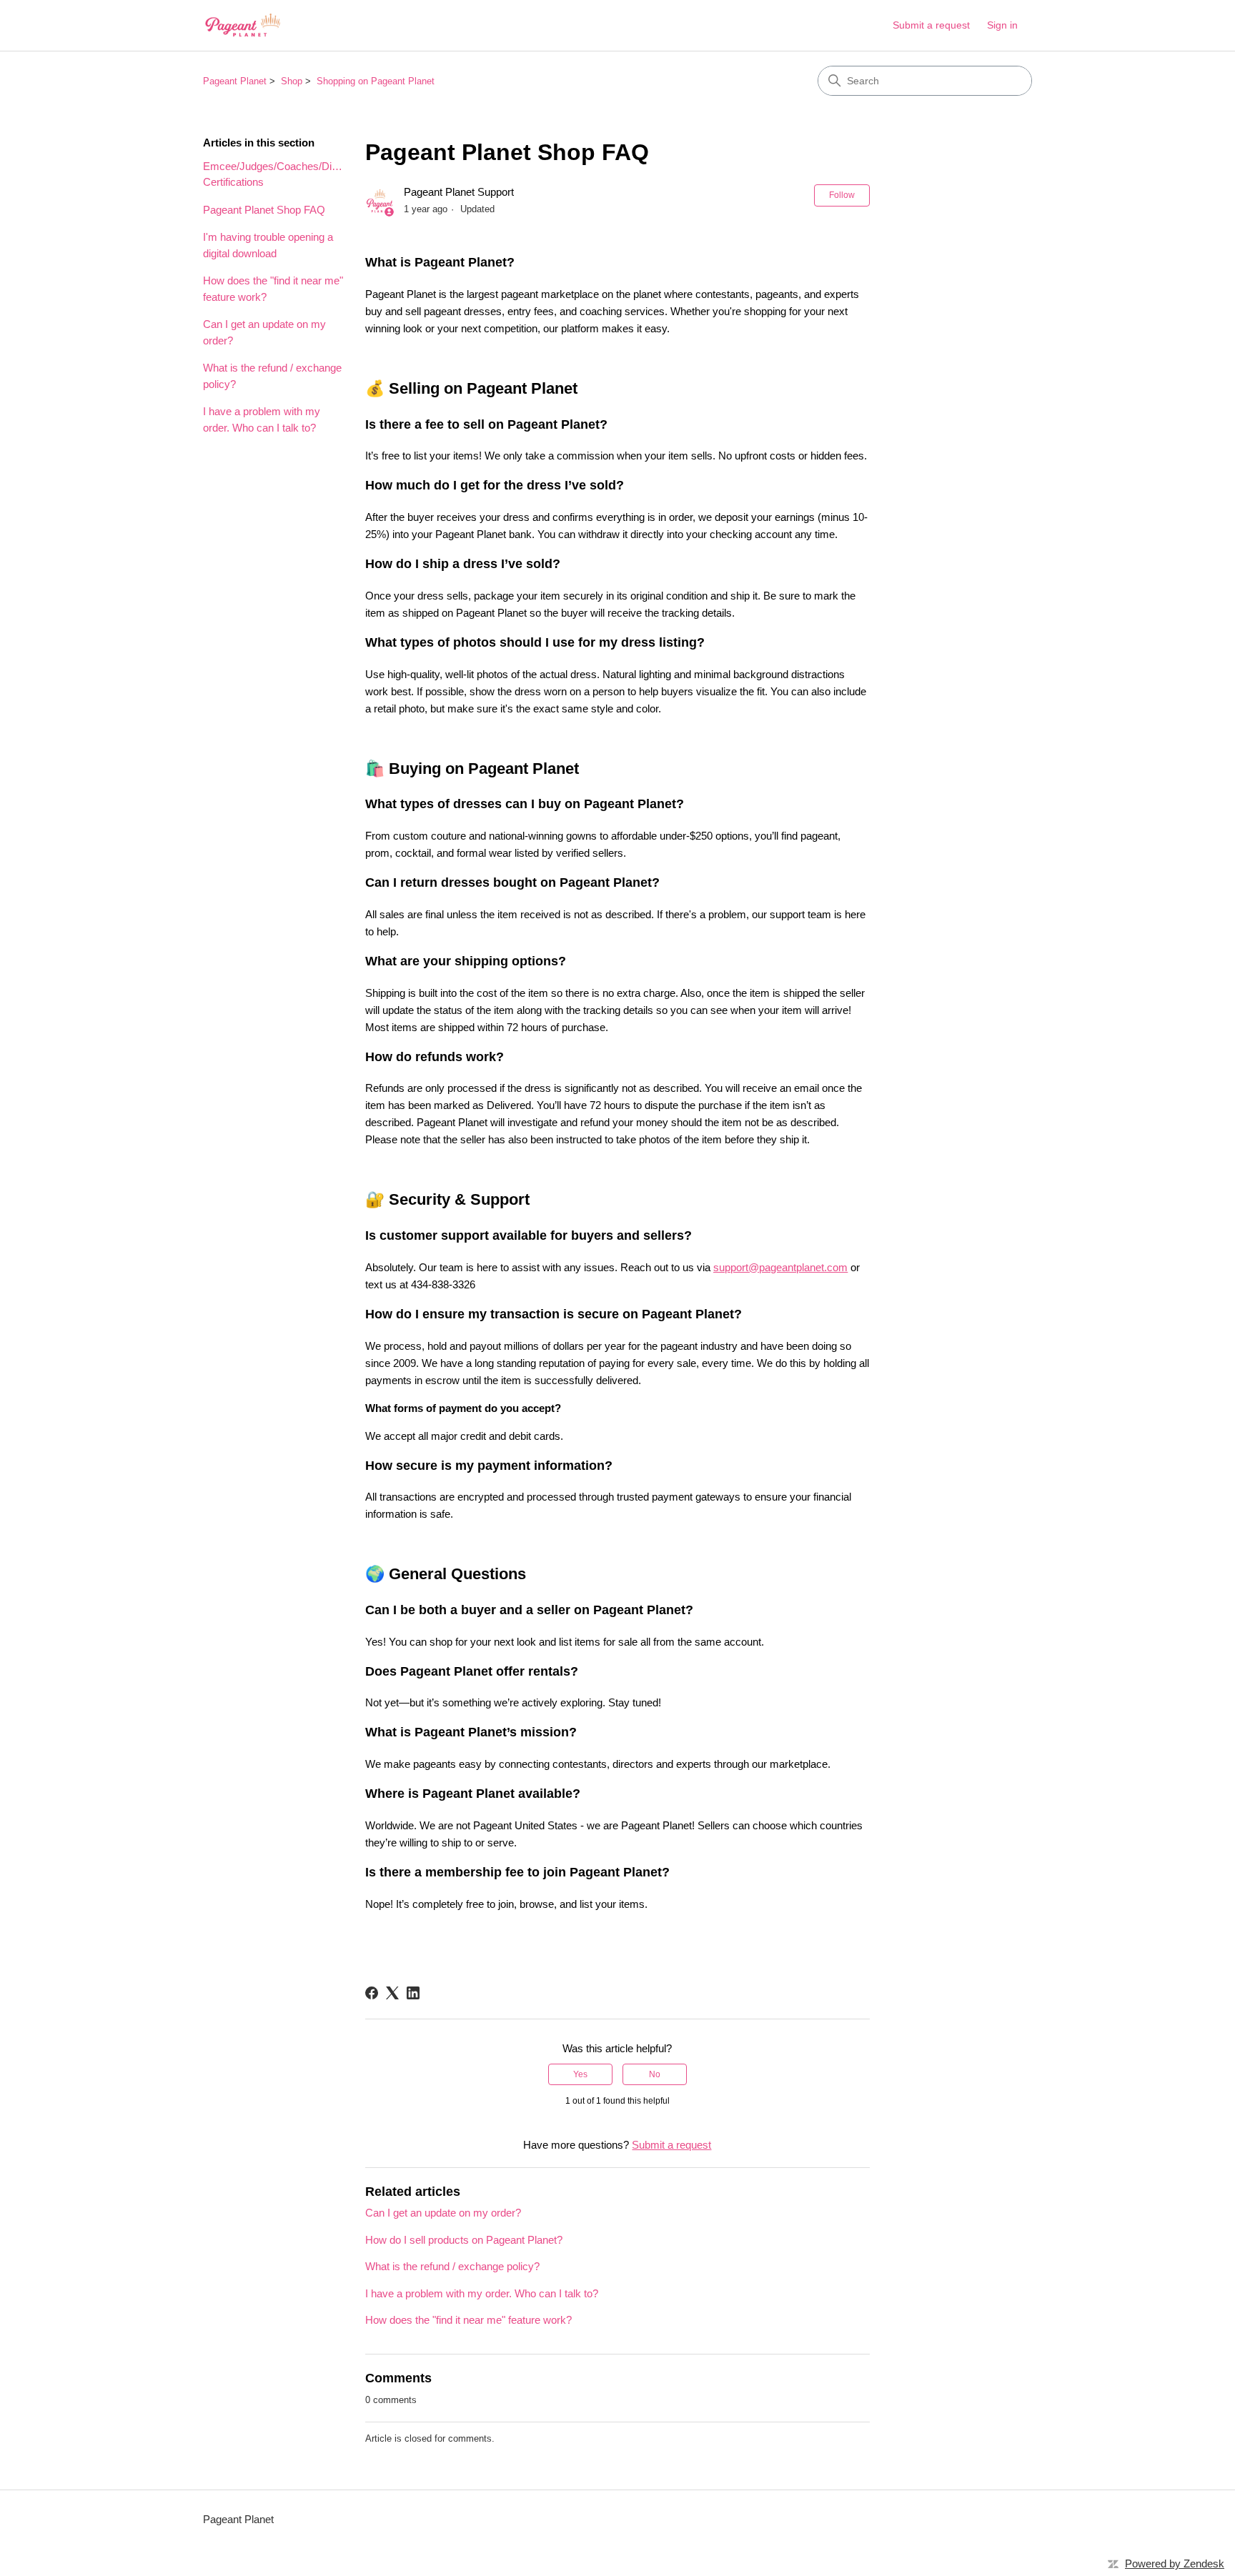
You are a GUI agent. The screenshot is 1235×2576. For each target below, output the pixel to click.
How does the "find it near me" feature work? (273, 289)
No (655, 2074)
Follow (842, 195)
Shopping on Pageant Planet (376, 81)
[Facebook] (372, 1993)
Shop (292, 81)
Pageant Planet (235, 81)
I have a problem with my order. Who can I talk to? (262, 419)
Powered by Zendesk (1175, 2563)
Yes (580, 2074)
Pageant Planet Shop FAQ (264, 210)
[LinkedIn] (413, 1993)
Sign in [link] (1002, 25)
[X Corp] (392, 1993)
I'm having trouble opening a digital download (268, 245)
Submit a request (931, 25)
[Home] (243, 25)
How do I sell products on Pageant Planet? (464, 2240)
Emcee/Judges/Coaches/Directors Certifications (273, 174)
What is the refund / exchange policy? (272, 376)
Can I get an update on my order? (264, 332)
